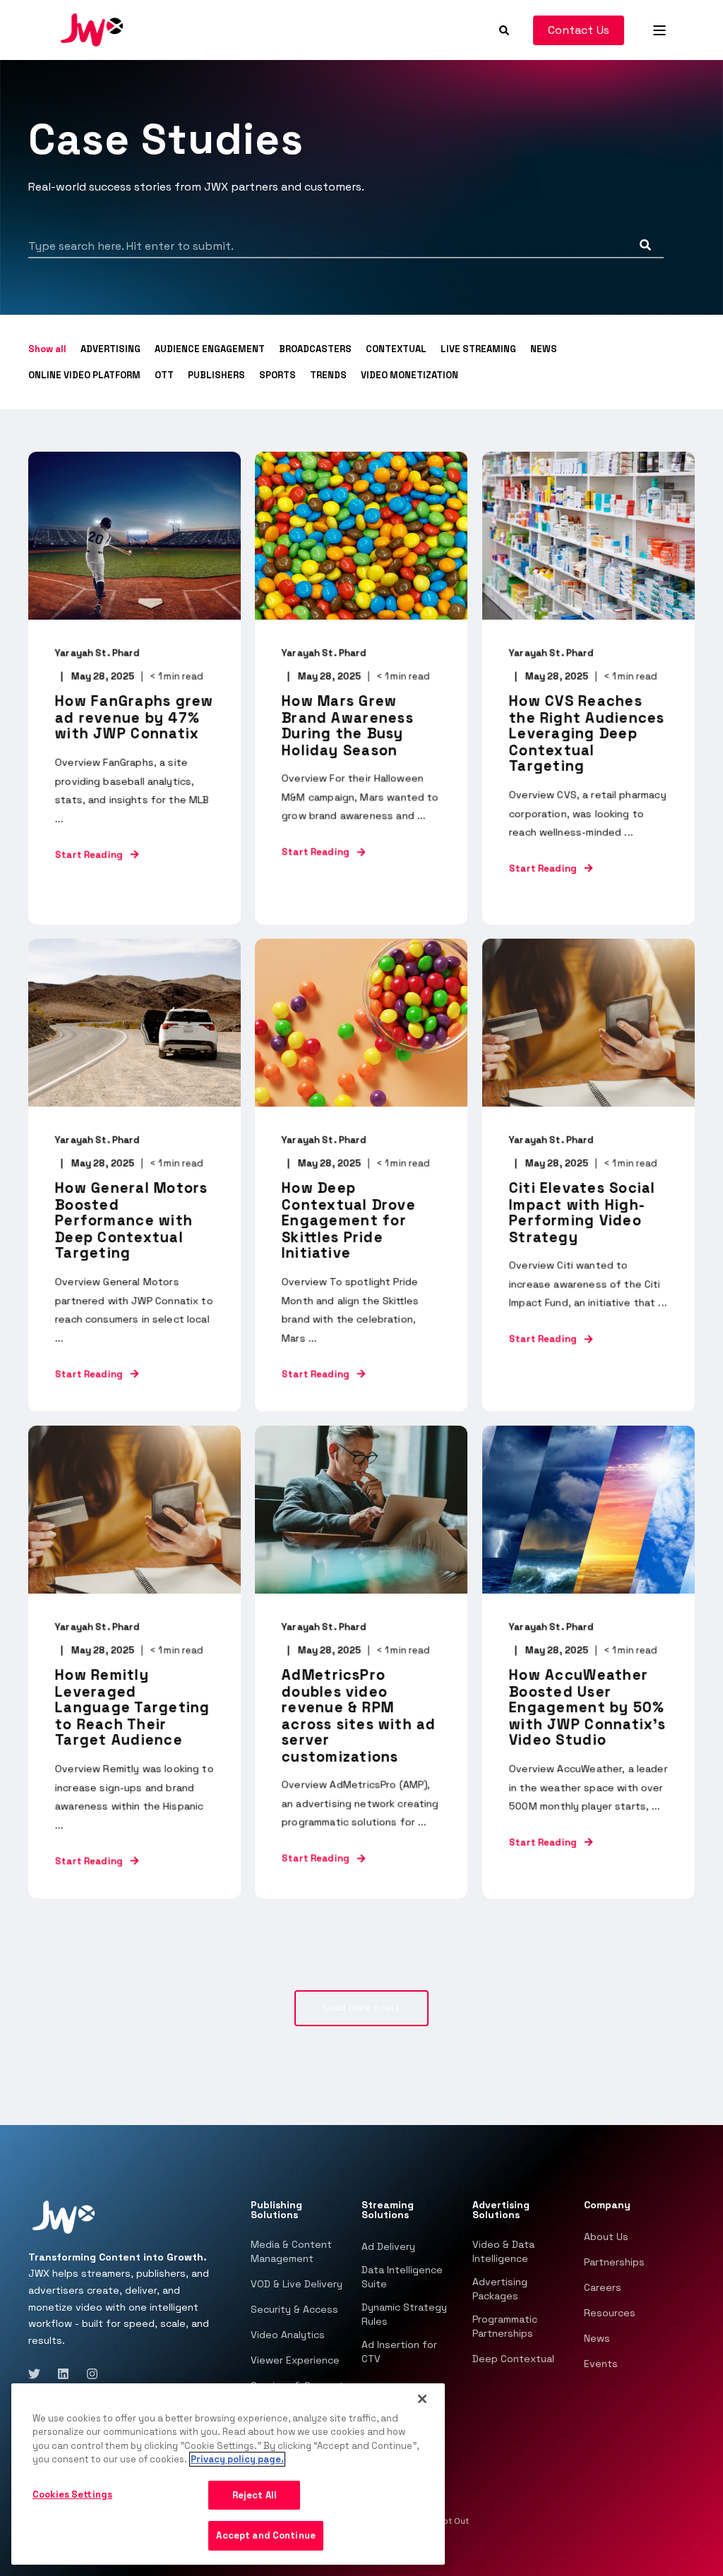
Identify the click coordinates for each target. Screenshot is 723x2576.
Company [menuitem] (607, 2205)
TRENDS (328, 375)
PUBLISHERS (216, 375)
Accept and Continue (265, 2535)
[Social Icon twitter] (38, 2374)
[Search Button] (645, 245)
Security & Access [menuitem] (294, 2309)
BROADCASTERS (315, 349)
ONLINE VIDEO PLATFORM (84, 375)
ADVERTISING (110, 349)
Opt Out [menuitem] (453, 2521)
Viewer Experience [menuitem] (295, 2360)
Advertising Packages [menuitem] (500, 2289)
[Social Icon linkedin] (63, 2374)
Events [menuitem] (601, 2364)
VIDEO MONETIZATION (410, 375)
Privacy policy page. (237, 2459)
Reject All (255, 2495)
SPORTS (277, 375)
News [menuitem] (597, 2338)
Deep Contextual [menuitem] (513, 2359)
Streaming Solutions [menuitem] (388, 2210)
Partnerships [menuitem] (614, 2262)
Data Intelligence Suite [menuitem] (402, 2277)
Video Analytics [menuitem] (288, 2335)
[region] (228, 2474)
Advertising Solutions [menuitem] (501, 2210)
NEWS (544, 349)
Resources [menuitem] (610, 2313)
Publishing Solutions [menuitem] (276, 2210)
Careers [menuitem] (603, 2287)
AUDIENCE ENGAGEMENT (210, 349)
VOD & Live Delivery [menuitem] (297, 2284)
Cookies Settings (72, 2494)
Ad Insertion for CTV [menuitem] (399, 2352)
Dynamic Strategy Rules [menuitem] (404, 2314)
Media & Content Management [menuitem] (291, 2251)
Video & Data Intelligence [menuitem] (503, 2251)
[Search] (506, 29)
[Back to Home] (92, 29)
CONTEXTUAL (396, 349)
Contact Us (579, 30)
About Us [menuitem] (606, 2237)
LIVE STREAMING (478, 349)
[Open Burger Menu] (659, 30)
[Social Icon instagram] (88, 2374)
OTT (164, 375)
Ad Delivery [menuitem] (388, 2246)
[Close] (422, 2399)
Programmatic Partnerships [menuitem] (505, 2326)
